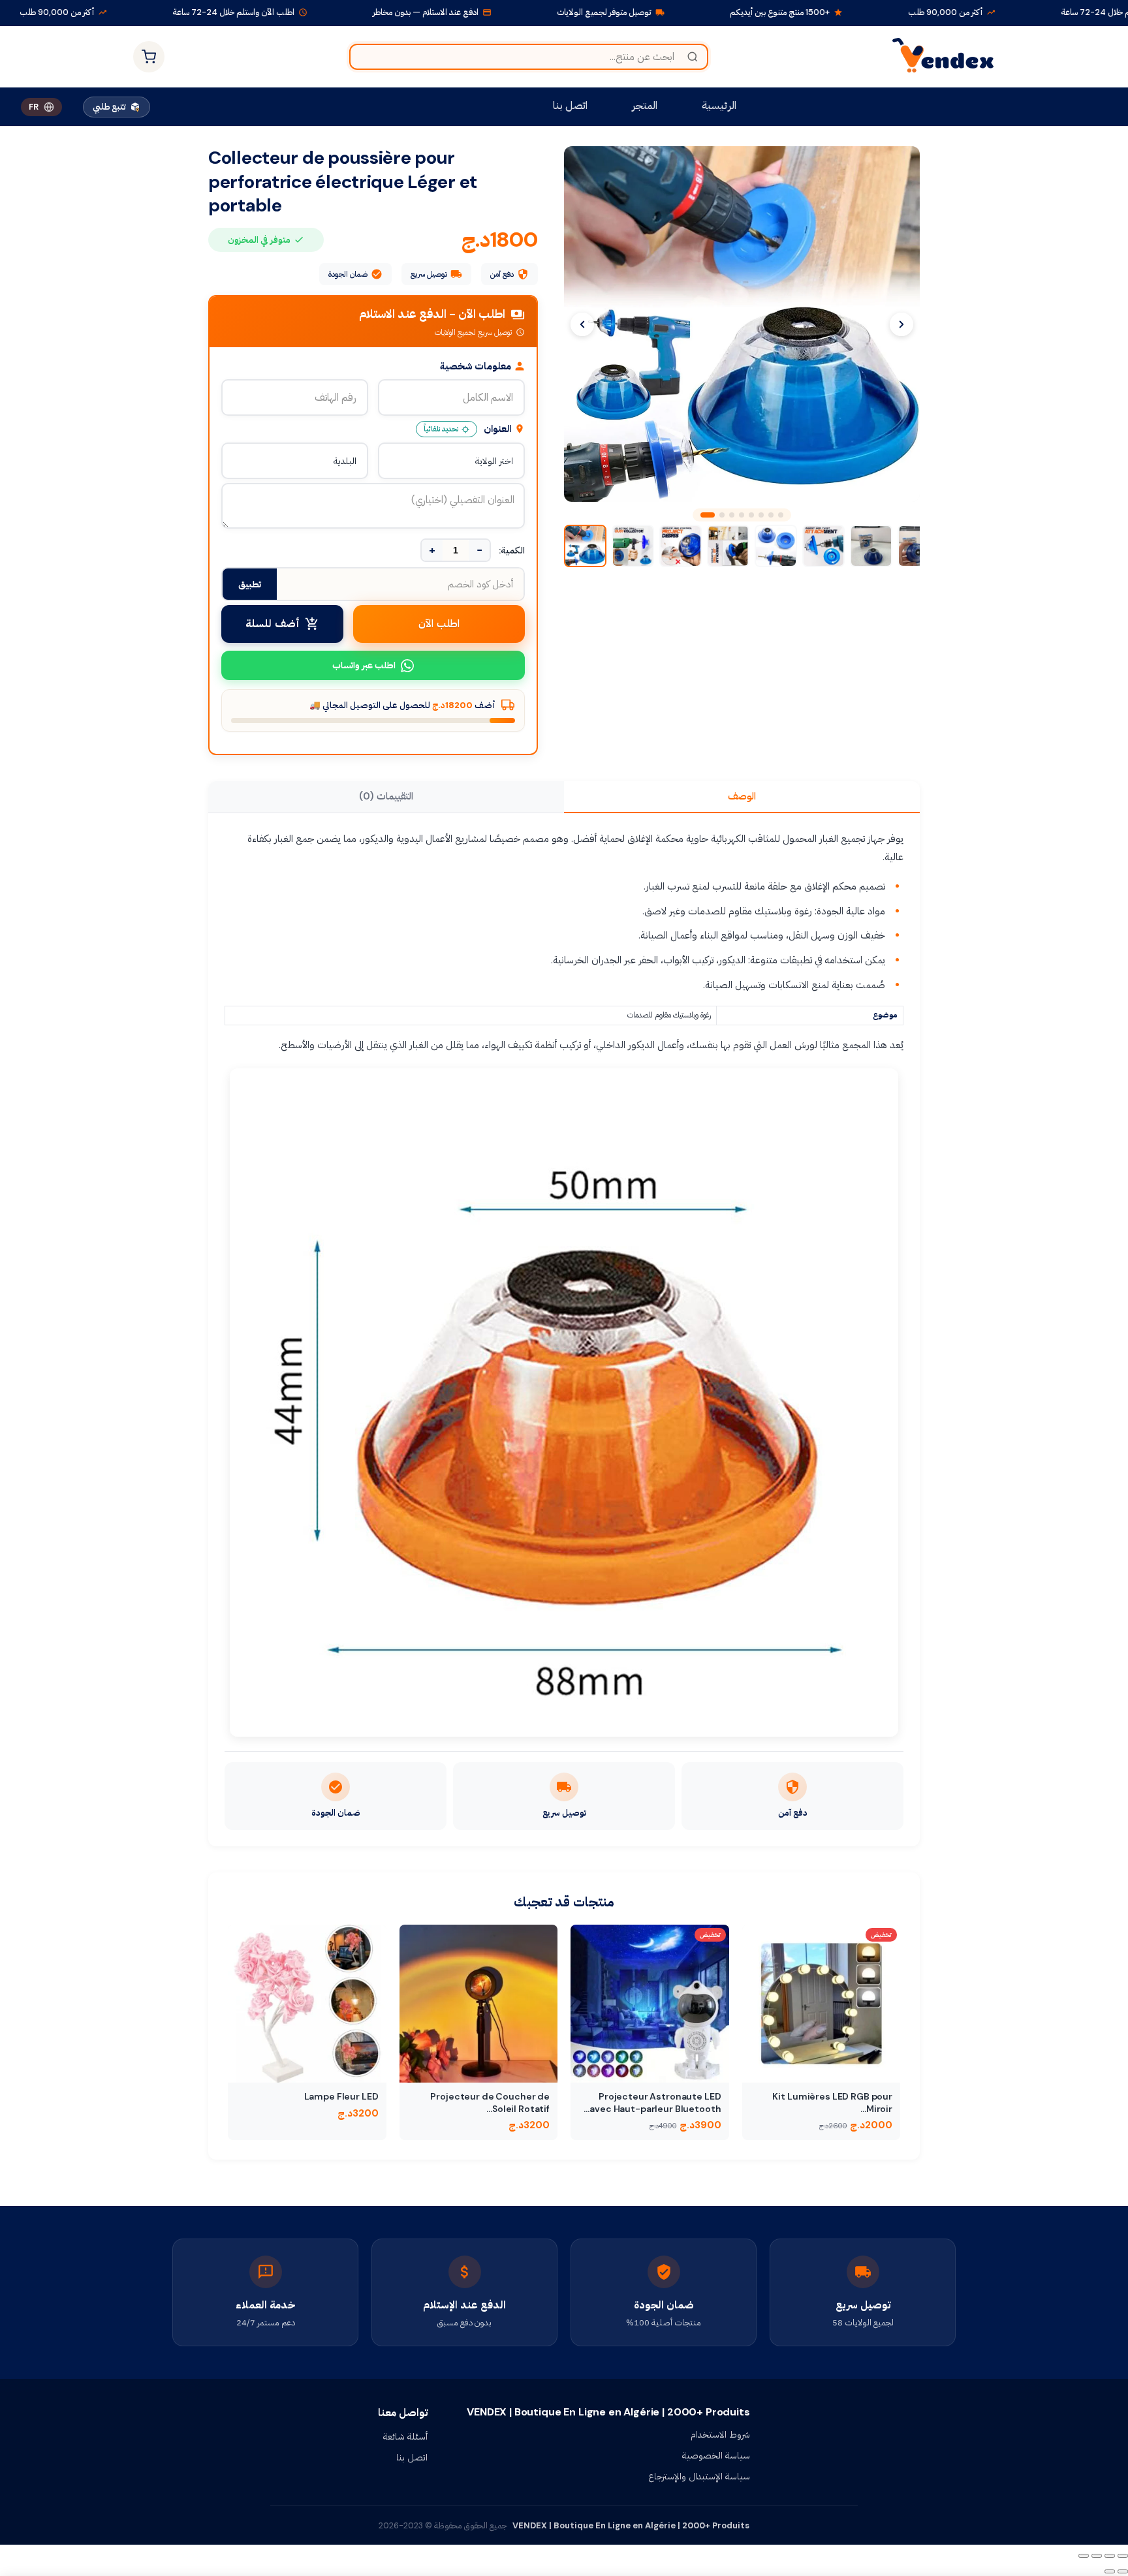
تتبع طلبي (109, 107)
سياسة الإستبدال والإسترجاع (699, 2476)
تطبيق (250, 584)
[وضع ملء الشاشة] (1110, 2556)
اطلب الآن (439, 624)
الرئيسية (719, 105)
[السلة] (149, 57)
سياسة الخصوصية (716, 2455)
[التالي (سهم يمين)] (1110, 2571)
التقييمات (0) (386, 796)
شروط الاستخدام (720, 2434)
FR (34, 107)
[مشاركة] (1097, 2556)
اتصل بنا (570, 105)
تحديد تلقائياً (441, 429)
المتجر (645, 105)
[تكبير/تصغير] (1123, 2556)
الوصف (742, 796)
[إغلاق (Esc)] (1084, 2556)
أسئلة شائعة (405, 2436)
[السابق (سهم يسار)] (1123, 2571)
